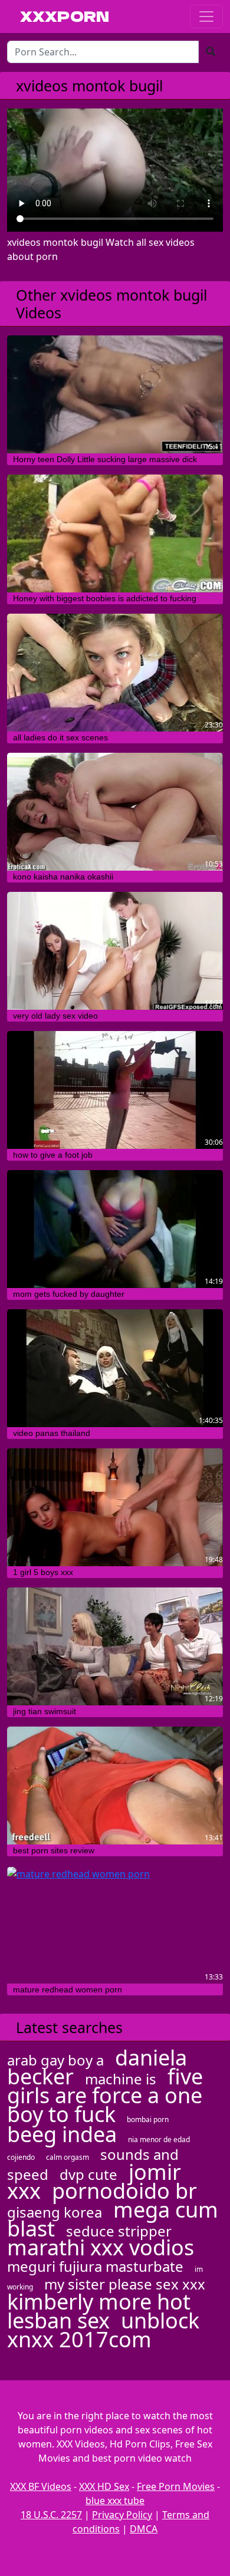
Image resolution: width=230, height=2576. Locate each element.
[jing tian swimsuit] (115, 1646)
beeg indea (62, 2134)
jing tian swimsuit (45, 1711)
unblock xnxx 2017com (103, 2330)
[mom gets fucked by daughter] (115, 1229)
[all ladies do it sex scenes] (115, 673)
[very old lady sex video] (115, 951)
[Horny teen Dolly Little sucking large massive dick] (115, 394)
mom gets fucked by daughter (69, 1294)
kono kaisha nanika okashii (63, 877)
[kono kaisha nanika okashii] (115, 812)
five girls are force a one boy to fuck (105, 2095)
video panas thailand (52, 1433)
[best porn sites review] (115, 1786)
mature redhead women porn (68, 1989)
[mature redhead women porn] (115, 1925)
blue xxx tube (115, 2501)
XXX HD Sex (104, 2486)
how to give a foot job (53, 1155)
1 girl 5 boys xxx (43, 1572)
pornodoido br (124, 2191)
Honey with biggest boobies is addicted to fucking (105, 598)
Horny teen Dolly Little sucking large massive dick (105, 459)
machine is (121, 2079)
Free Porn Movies (176, 2486)
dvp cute (88, 2174)
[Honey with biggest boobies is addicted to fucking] (115, 533)
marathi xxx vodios (101, 2247)
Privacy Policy (122, 2515)
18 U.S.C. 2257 (51, 2515)
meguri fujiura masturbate (95, 2266)
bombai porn (148, 2119)
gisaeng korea (55, 2212)
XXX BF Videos (41, 2486)
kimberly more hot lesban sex (99, 2311)
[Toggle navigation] (206, 17)
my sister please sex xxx (125, 2284)
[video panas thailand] (115, 1368)
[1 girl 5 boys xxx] (115, 1507)
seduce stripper (119, 2231)
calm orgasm (68, 2157)
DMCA (144, 2529)
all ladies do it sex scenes (60, 737)
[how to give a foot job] (115, 1090)
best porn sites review (54, 1850)
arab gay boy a (55, 2060)
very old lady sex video (55, 1016)
